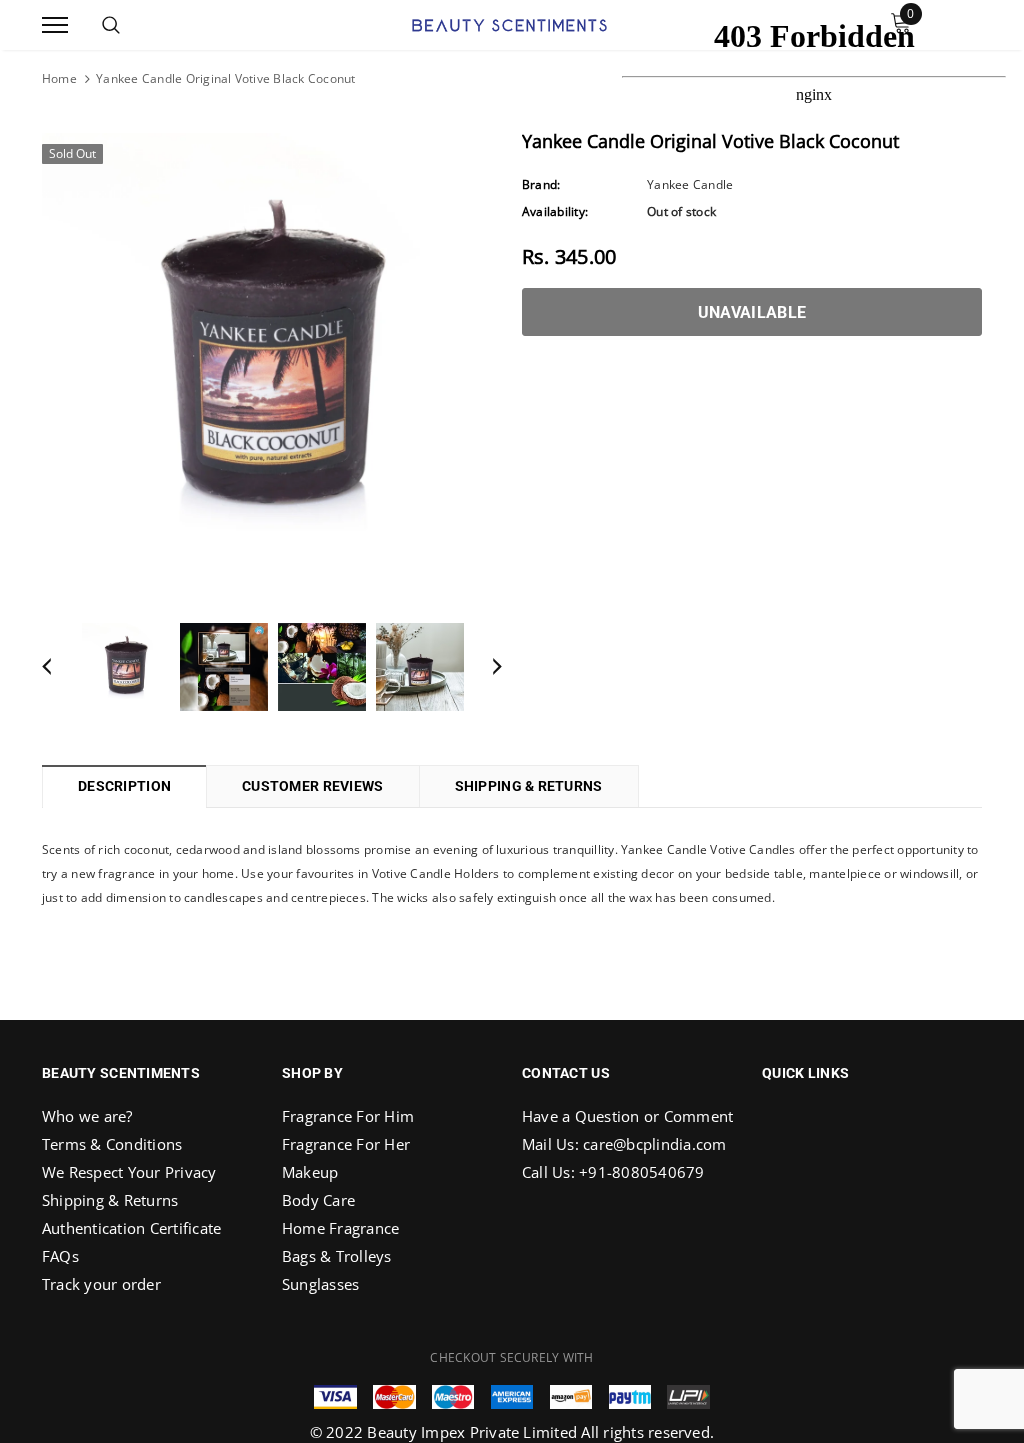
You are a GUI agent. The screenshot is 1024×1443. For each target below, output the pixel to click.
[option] (272, 363)
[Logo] (509, 23)
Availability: (555, 211)
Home (59, 78)
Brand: (541, 184)
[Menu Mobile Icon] (55, 25)
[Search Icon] (111, 25)
